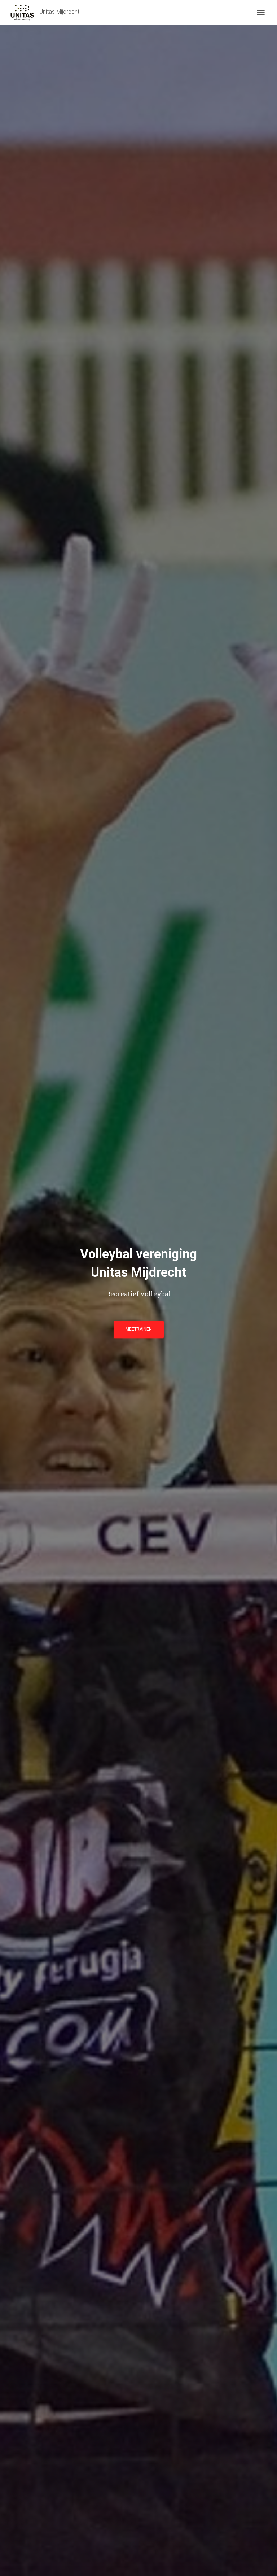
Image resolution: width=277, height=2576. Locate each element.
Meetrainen (139, 1329)
